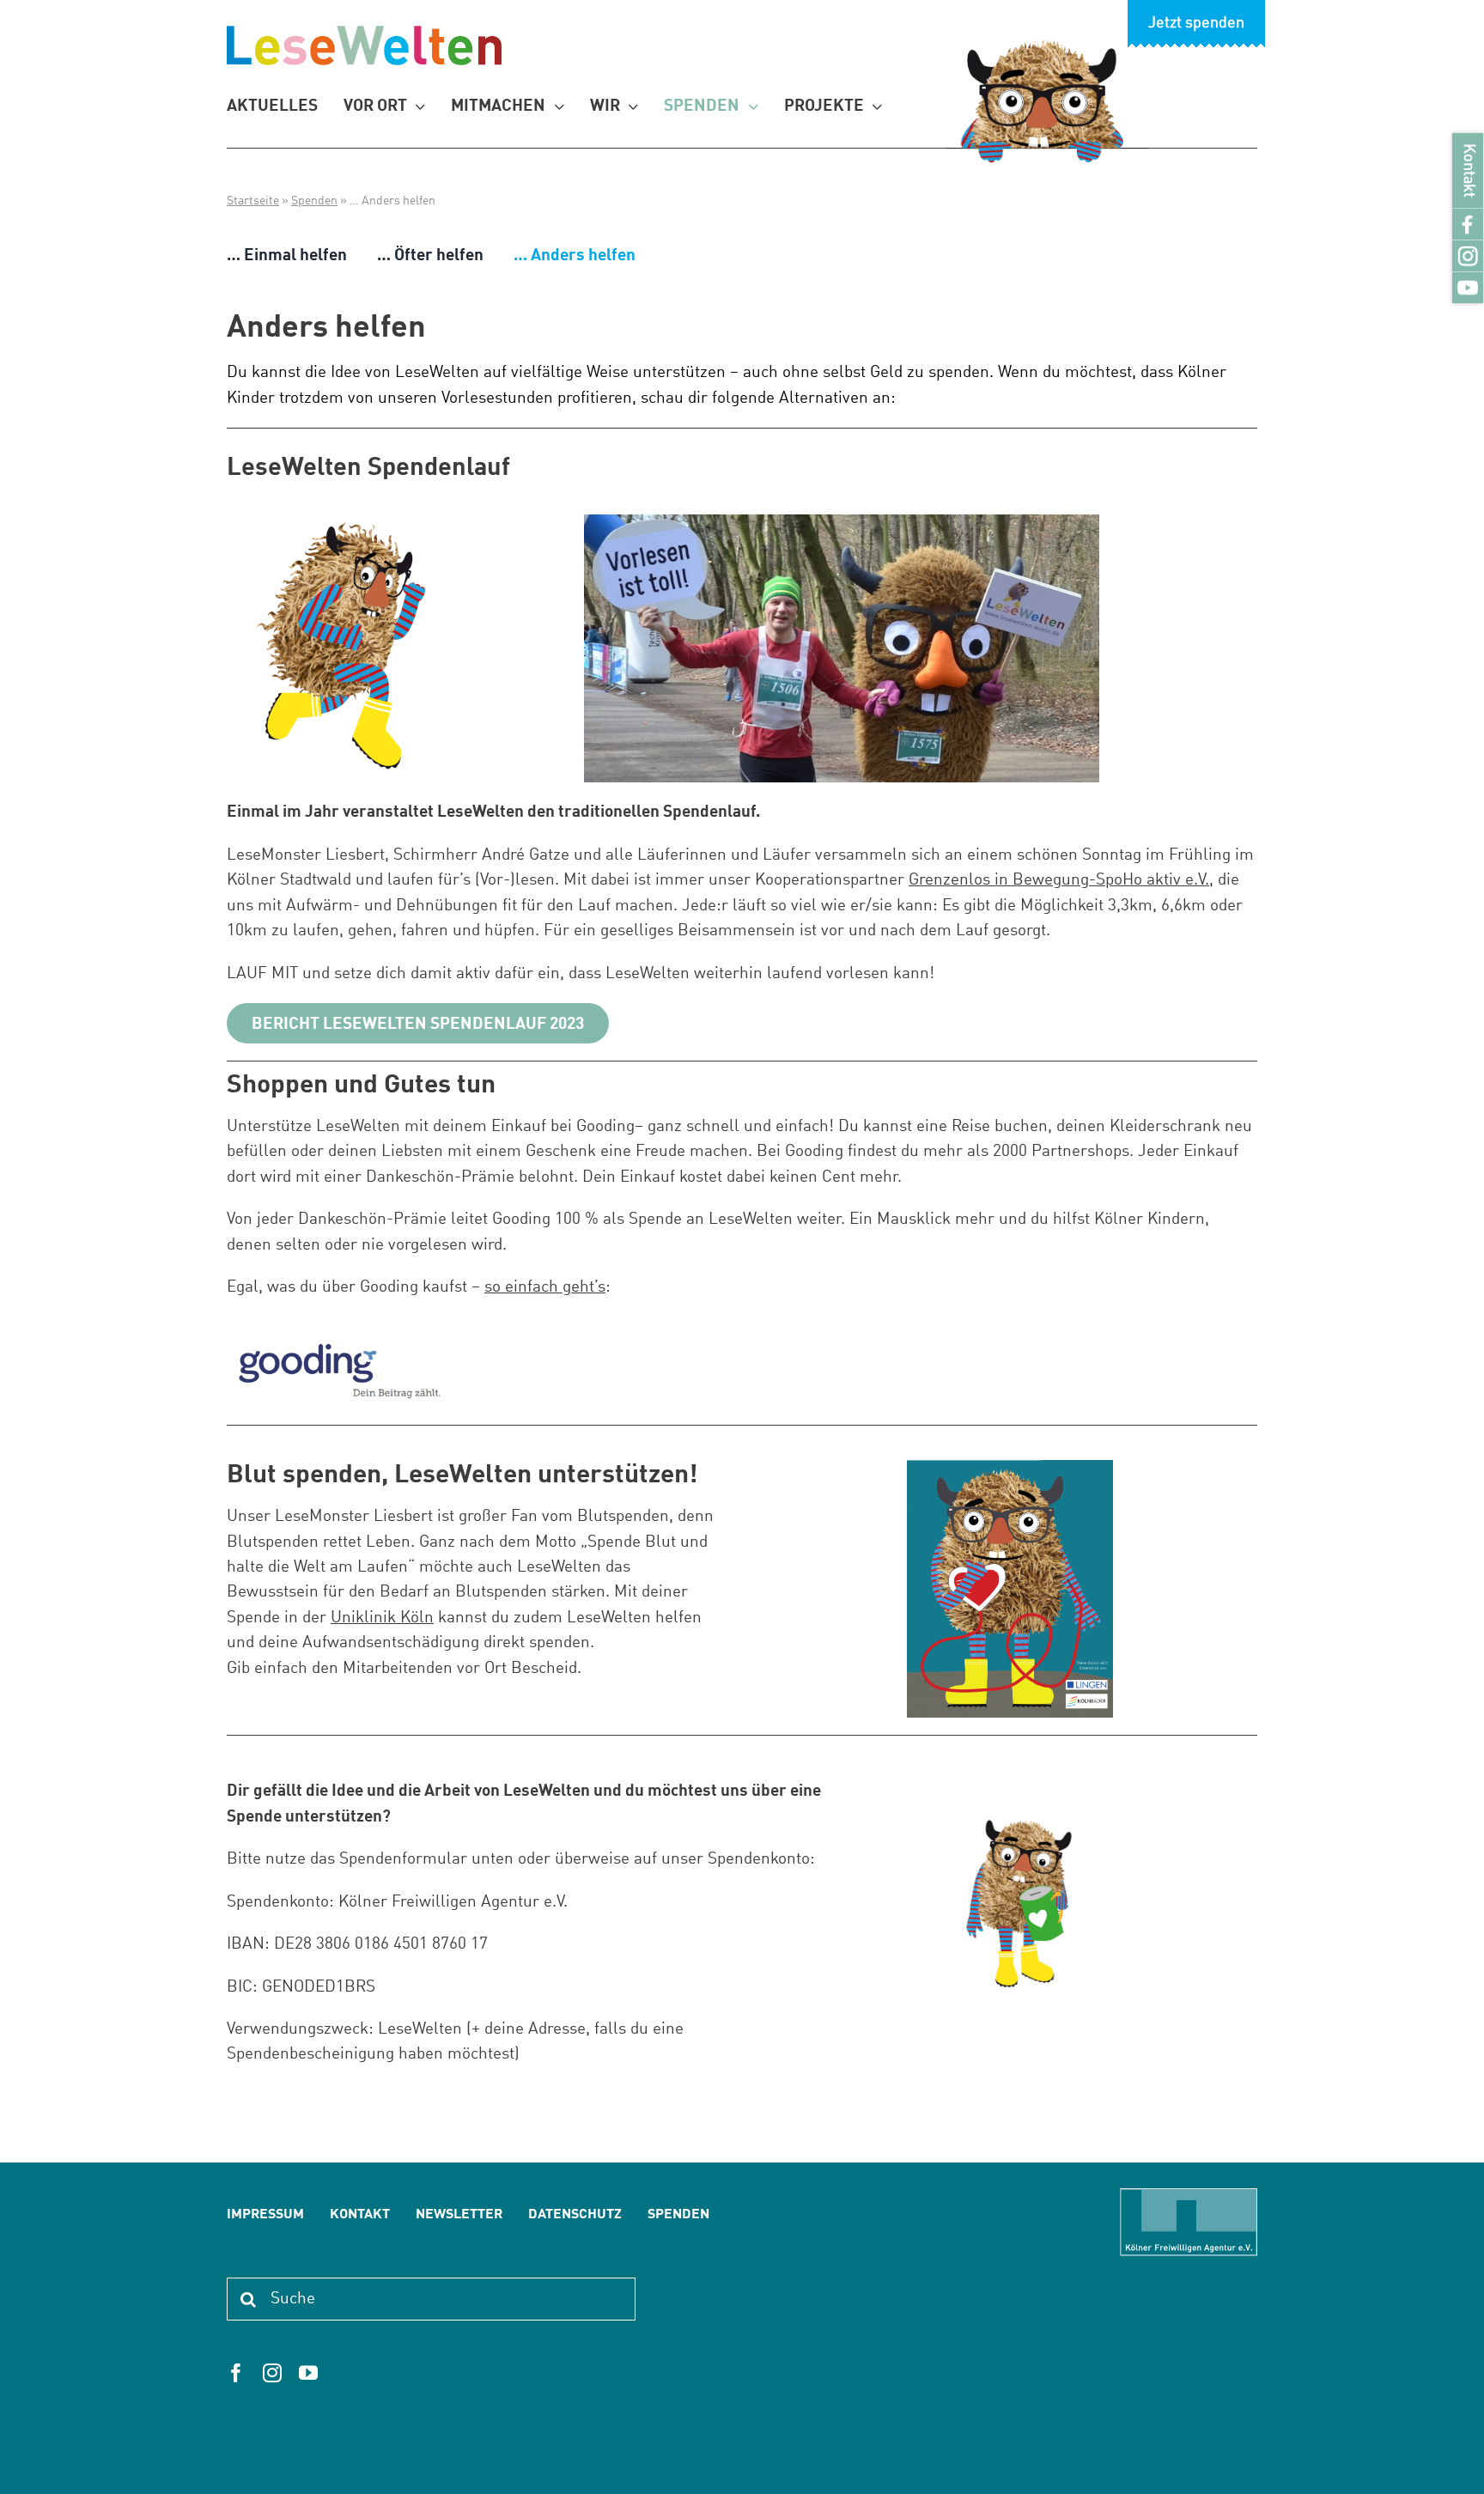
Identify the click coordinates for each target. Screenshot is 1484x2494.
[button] (38, 2456)
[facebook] (236, 2373)
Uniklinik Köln (382, 1618)
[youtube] (308, 2373)
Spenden (314, 201)
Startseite (253, 201)
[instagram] (272, 2373)
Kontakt (1468, 170)
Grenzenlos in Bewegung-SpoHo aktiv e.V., (1061, 880)
